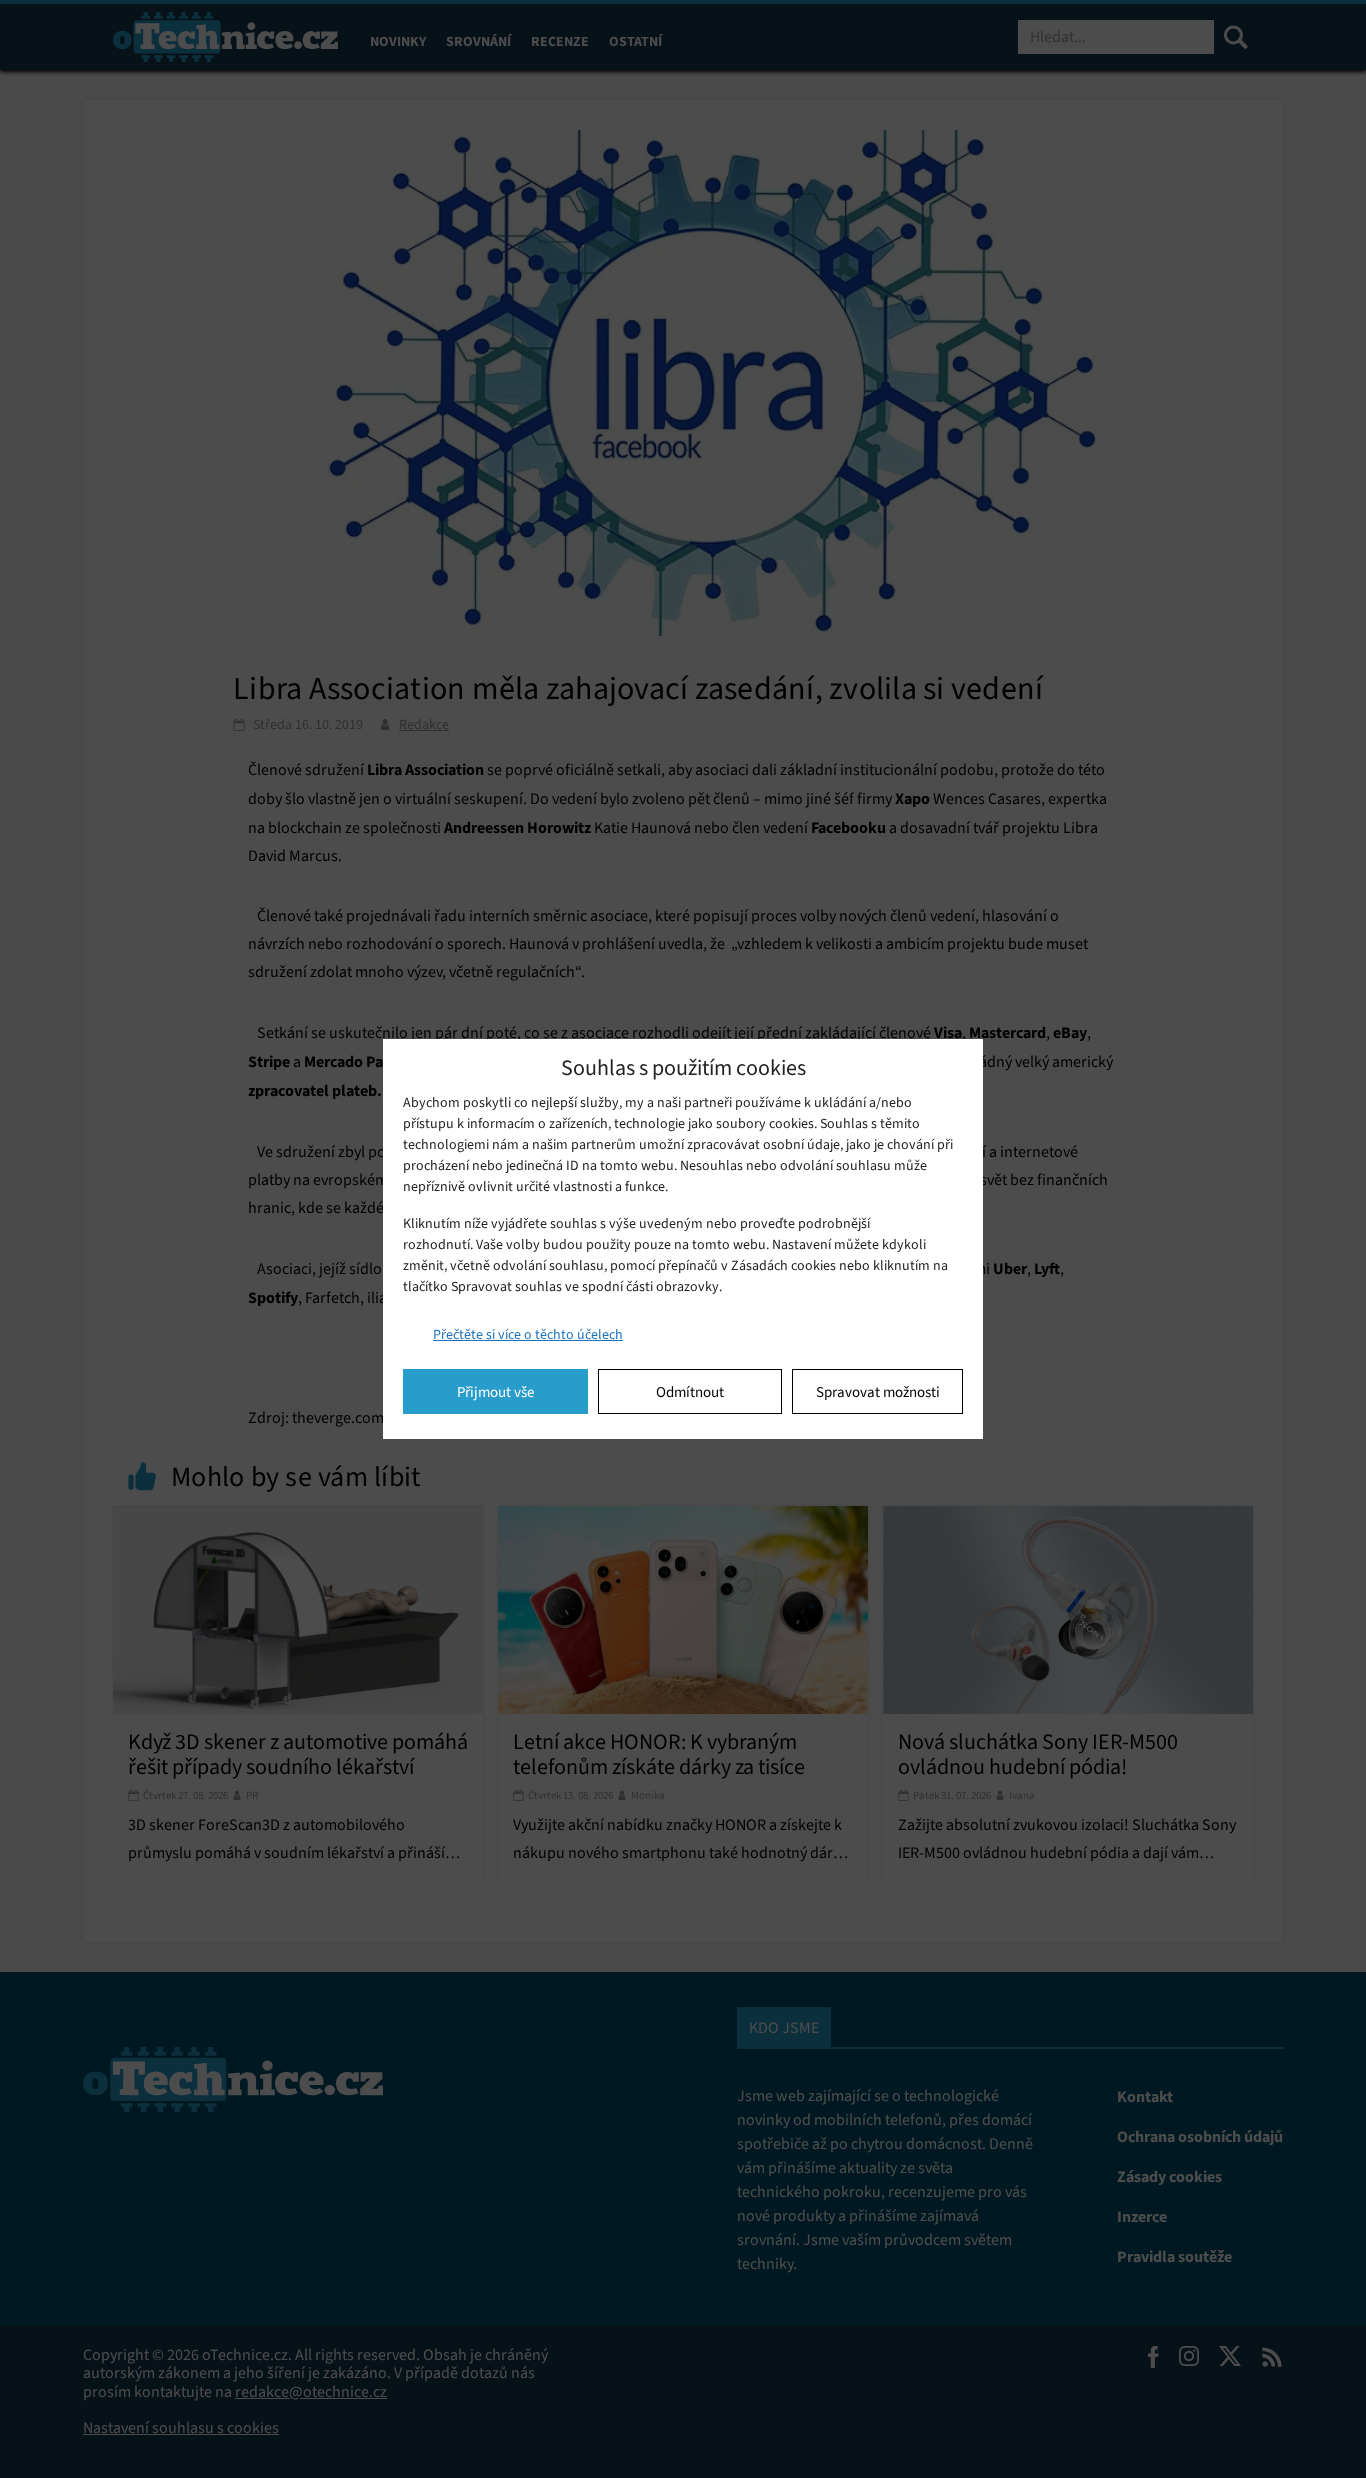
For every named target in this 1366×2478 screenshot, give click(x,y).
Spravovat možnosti (878, 1392)
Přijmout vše (495, 1392)
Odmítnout (690, 1392)
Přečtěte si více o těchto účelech (528, 1334)
